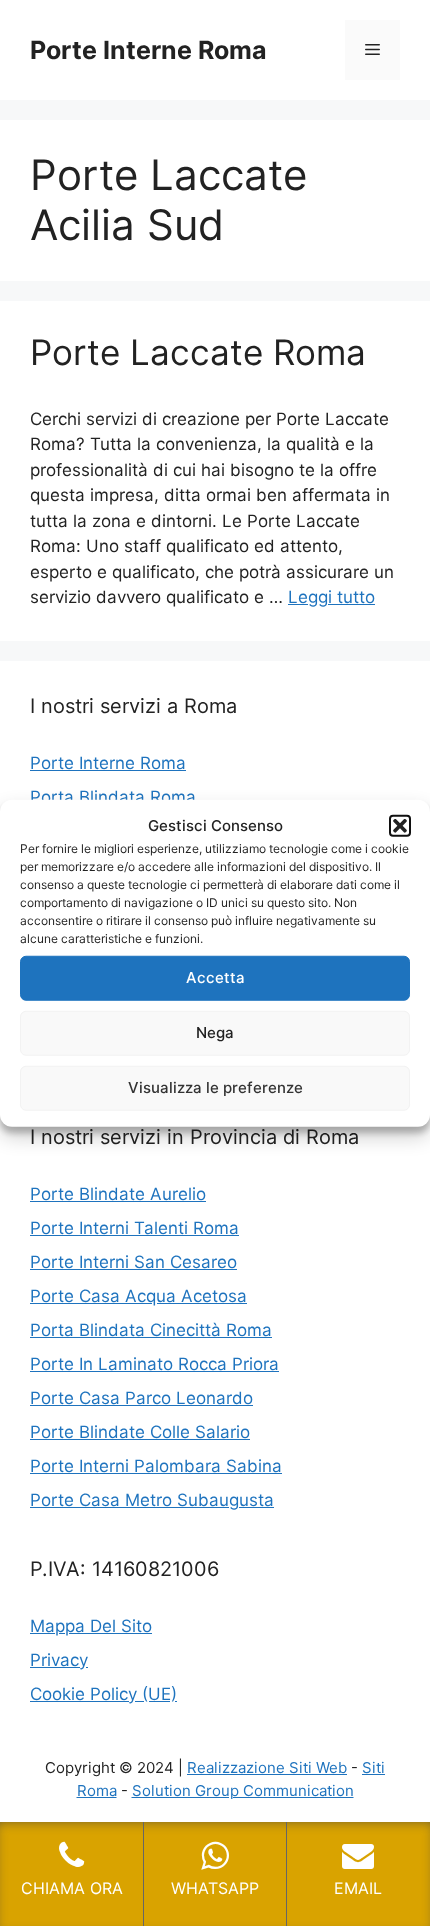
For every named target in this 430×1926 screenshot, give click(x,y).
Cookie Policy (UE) (103, 1694)
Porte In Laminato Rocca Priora (154, 1364)
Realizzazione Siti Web (267, 1767)
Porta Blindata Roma (113, 797)
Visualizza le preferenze (215, 1087)
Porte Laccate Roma (198, 352)
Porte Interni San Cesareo (133, 1262)
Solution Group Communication (243, 1790)
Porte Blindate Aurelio (118, 1194)
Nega (215, 1032)
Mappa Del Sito (91, 1626)
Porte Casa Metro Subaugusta (152, 1500)
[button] (400, 826)
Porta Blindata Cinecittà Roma (151, 1330)
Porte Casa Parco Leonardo (141, 1398)
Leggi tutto (331, 597)
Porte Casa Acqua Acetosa (138, 1296)
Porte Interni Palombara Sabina (156, 1466)
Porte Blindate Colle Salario (140, 1432)
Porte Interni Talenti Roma (134, 1228)
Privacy (59, 1660)
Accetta (215, 977)
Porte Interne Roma (148, 50)
